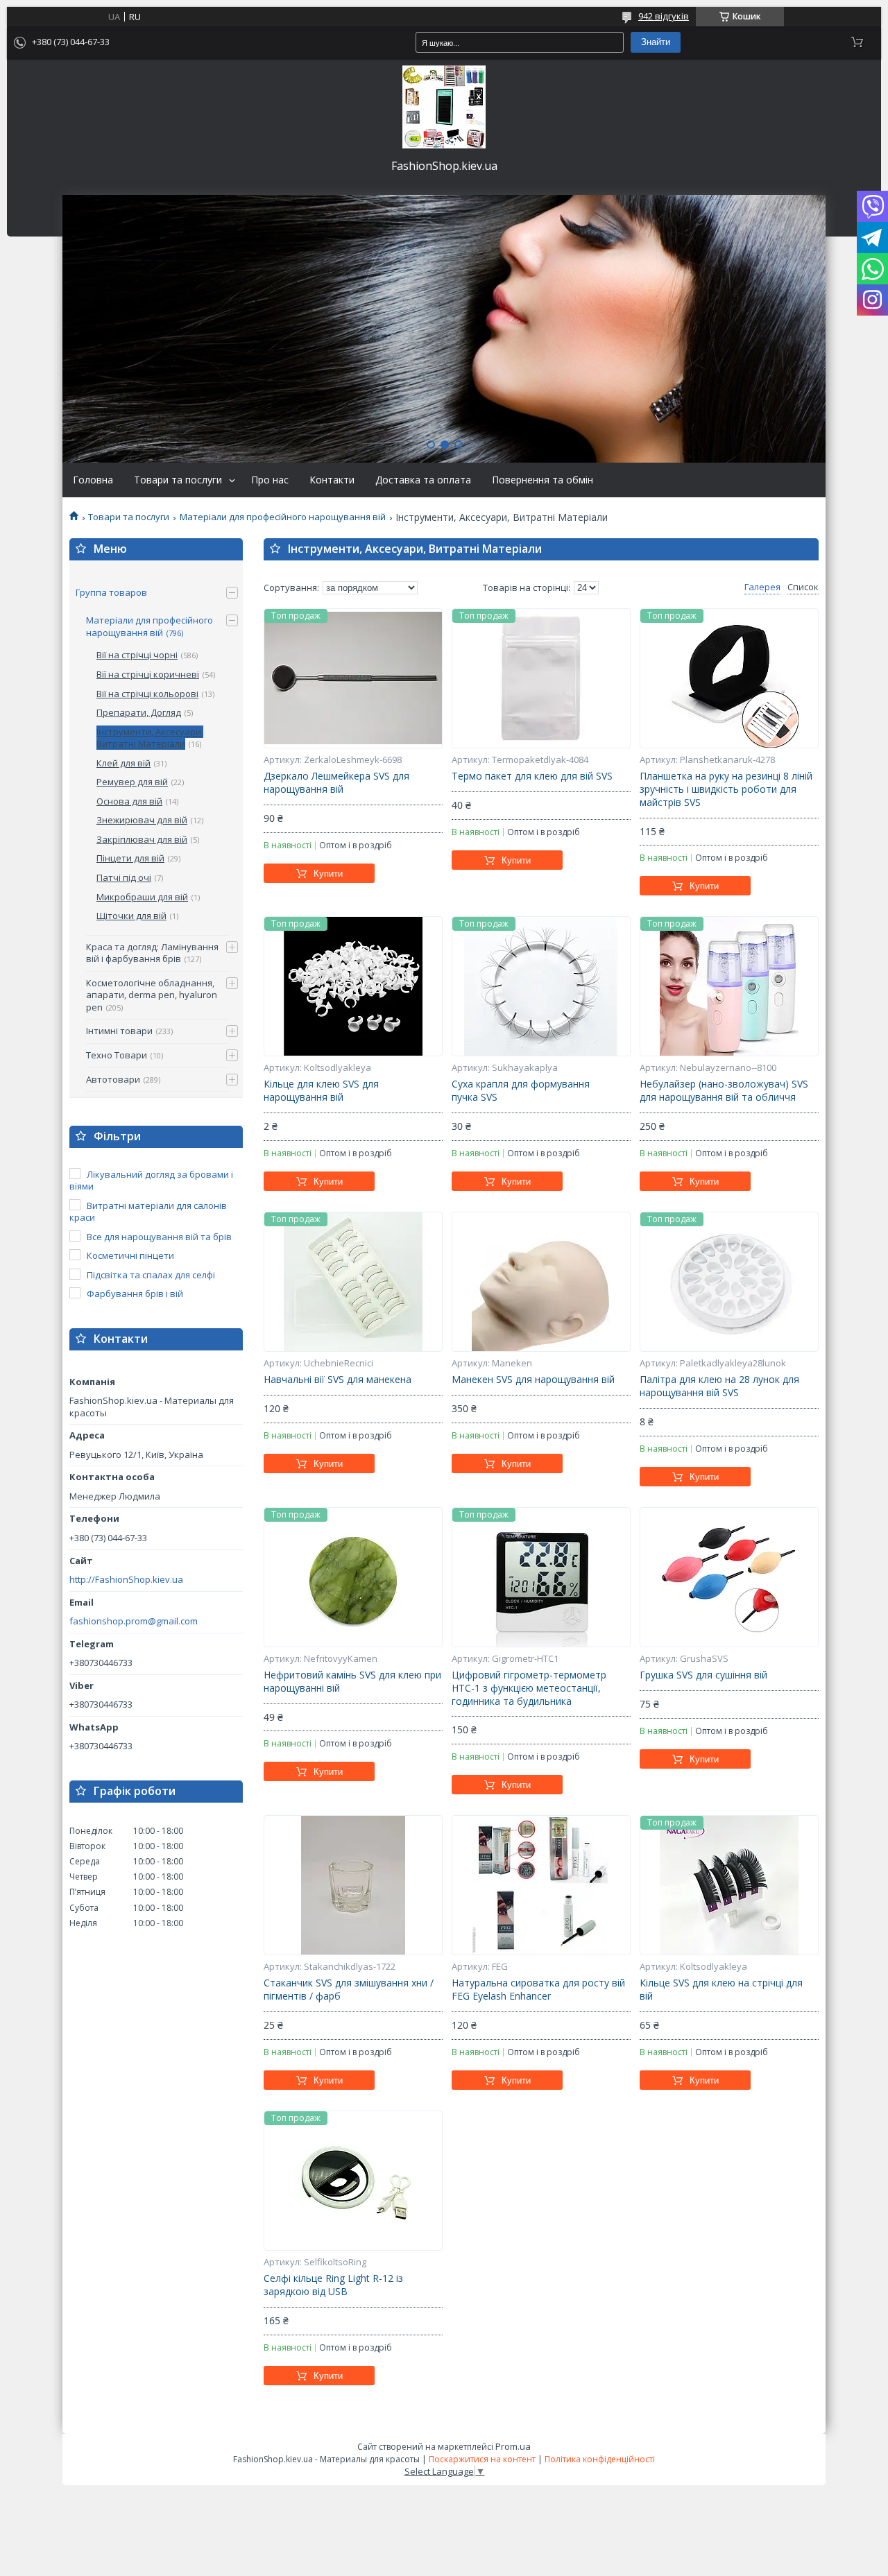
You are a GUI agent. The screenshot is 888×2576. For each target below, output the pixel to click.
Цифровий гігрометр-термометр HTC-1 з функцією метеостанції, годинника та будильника (529, 1688)
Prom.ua (513, 2446)
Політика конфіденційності (600, 2459)
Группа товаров (111, 592)
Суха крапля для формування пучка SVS (521, 1091)
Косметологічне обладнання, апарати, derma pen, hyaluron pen (152, 995)
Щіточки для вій (131, 916)
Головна (93, 480)
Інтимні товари (119, 1031)
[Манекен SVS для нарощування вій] (541, 1282)
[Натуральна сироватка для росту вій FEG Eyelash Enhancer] (541, 1885)
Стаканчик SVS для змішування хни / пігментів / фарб (349, 1990)
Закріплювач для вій (142, 839)
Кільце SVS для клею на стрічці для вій (721, 1990)
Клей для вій (123, 763)
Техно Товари (117, 1055)
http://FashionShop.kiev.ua (126, 1580)
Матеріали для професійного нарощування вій (283, 517)
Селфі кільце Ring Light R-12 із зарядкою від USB (333, 2285)
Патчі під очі (124, 877)
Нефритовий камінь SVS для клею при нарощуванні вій (352, 1682)
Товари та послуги (178, 480)
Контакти (332, 480)
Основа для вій (129, 801)
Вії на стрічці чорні (137, 655)
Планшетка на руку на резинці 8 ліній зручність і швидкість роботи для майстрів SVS (726, 789)
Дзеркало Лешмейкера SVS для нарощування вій (336, 783)
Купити (328, 874)
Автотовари (113, 1079)
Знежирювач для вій (142, 820)
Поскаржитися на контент (482, 2459)
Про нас (270, 480)
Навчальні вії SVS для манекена (338, 1380)
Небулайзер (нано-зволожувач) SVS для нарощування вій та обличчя (724, 1091)
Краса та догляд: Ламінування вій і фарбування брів (152, 953)
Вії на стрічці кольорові (147, 694)
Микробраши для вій (142, 897)
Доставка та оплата (423, 480)
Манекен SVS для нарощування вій (533, 1380)
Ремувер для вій (132, 782)
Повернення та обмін (543, 480)
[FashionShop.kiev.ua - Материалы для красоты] (444, 107)
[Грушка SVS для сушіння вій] (729, 1577)
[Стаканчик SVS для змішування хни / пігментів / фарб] (353, 1885)
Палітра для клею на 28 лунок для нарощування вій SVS (719, 1386)
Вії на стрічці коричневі (148, 674)
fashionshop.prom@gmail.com (134, 1621)
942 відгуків (664, 16)
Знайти (656, 42)
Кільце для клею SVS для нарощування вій (321, 1091)
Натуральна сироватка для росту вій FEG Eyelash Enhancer (538, 1990)
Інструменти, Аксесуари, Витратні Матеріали (150, 738)
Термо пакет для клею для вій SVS (532, 776)
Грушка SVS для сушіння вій (703, 1675)
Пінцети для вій (130, 858)
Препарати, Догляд (139, 712)
